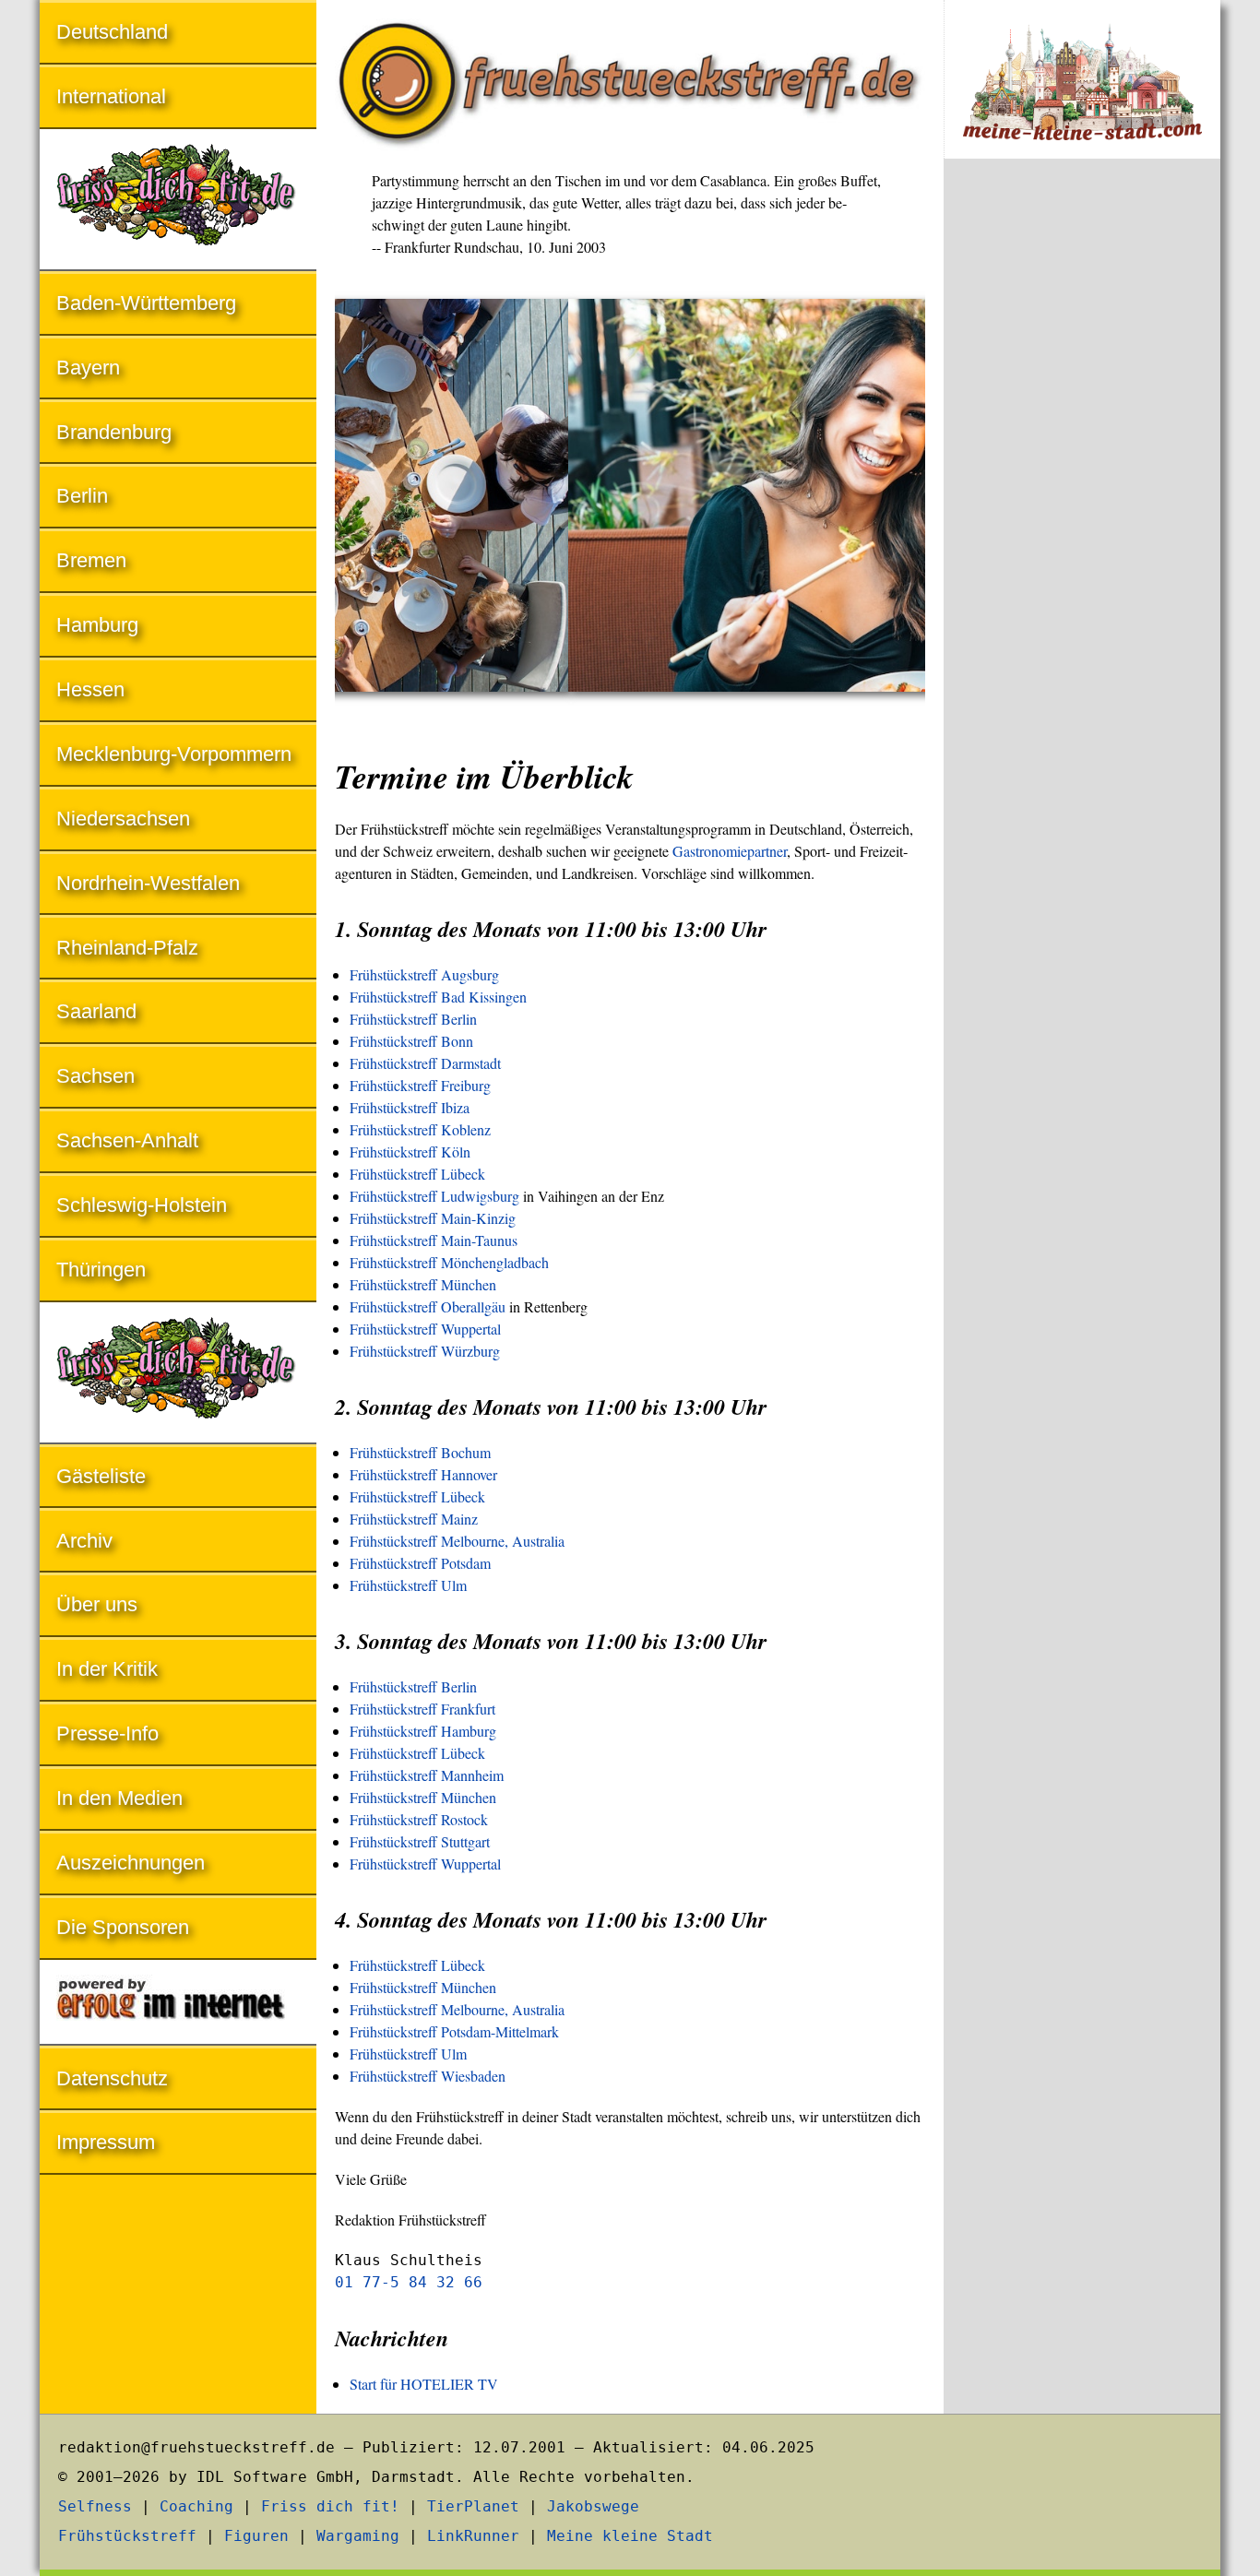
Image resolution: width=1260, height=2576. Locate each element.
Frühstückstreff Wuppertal (425, 1329)
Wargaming (358, 2536)
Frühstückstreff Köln (410, 1151)
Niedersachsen (123, 819)
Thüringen (101, 1270)
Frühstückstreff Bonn (411, 1041)
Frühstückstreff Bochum (420, 1452)
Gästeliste (101, 1476)
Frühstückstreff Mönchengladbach (449, 1262)
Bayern (88, 368)
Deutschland (112, 32)
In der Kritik (107, 1669)
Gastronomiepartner (730, 851)
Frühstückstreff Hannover (423, 1474)
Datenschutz (112, 2078)
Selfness (95, 2506)
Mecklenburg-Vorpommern (174, 754)
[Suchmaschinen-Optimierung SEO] (178, 2004)
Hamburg (97, 625)
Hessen (90, 689)
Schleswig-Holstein (142, 1205)
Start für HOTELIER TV (424, 2384)
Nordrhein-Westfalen (148, 883)
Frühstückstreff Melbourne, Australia (457, 1541)
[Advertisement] (1082, 478)
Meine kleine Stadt (630, 2536)
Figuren (256, 2536)
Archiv (84, 1541)
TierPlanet (473, 2506)
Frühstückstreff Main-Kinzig (433, 1218)
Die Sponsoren (123, 1927)
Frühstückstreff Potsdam (420, 1563)
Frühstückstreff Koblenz (420, 1129)
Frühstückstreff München (423, 1284)
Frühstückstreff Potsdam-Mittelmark (454, 2031)
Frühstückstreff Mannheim (427, 1775)
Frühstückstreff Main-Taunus (434, 1240)
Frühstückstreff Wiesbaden (428, 2076)
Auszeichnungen (131, 1863)
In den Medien (119, 1798)
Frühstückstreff (127, 2536)
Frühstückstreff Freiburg (420, 1085)
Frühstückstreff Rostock (419, 1819)
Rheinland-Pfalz (127, 948)
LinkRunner (473, 2536)
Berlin (82, 496)
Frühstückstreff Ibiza (410, 1107)
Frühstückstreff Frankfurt (422, 1709)
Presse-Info (107, 1733)
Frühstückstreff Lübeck (417, 1174)
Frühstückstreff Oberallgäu (428, 1306)
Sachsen (95, 1076)
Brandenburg (114, 432)
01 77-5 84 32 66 (409, 2282)
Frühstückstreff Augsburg (424, 974)
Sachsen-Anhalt (127, 1140)
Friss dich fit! (330, 2506)
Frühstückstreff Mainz (414, 1519)
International (111, 96)
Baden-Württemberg (146, 303)
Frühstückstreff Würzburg (425, 1351)
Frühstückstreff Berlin (413, 1019)
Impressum (106, 2142)
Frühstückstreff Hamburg (423, 1731)
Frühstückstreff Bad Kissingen (438, 997)
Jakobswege (593, 2506)
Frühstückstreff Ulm (408, 1585)
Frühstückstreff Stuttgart (420, 1841)
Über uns (97, 1604)
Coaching (196, 2506)
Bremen (91, 560)
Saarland (96, 1011)
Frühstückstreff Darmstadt (425, 1063)
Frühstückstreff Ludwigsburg (434, 1196)
